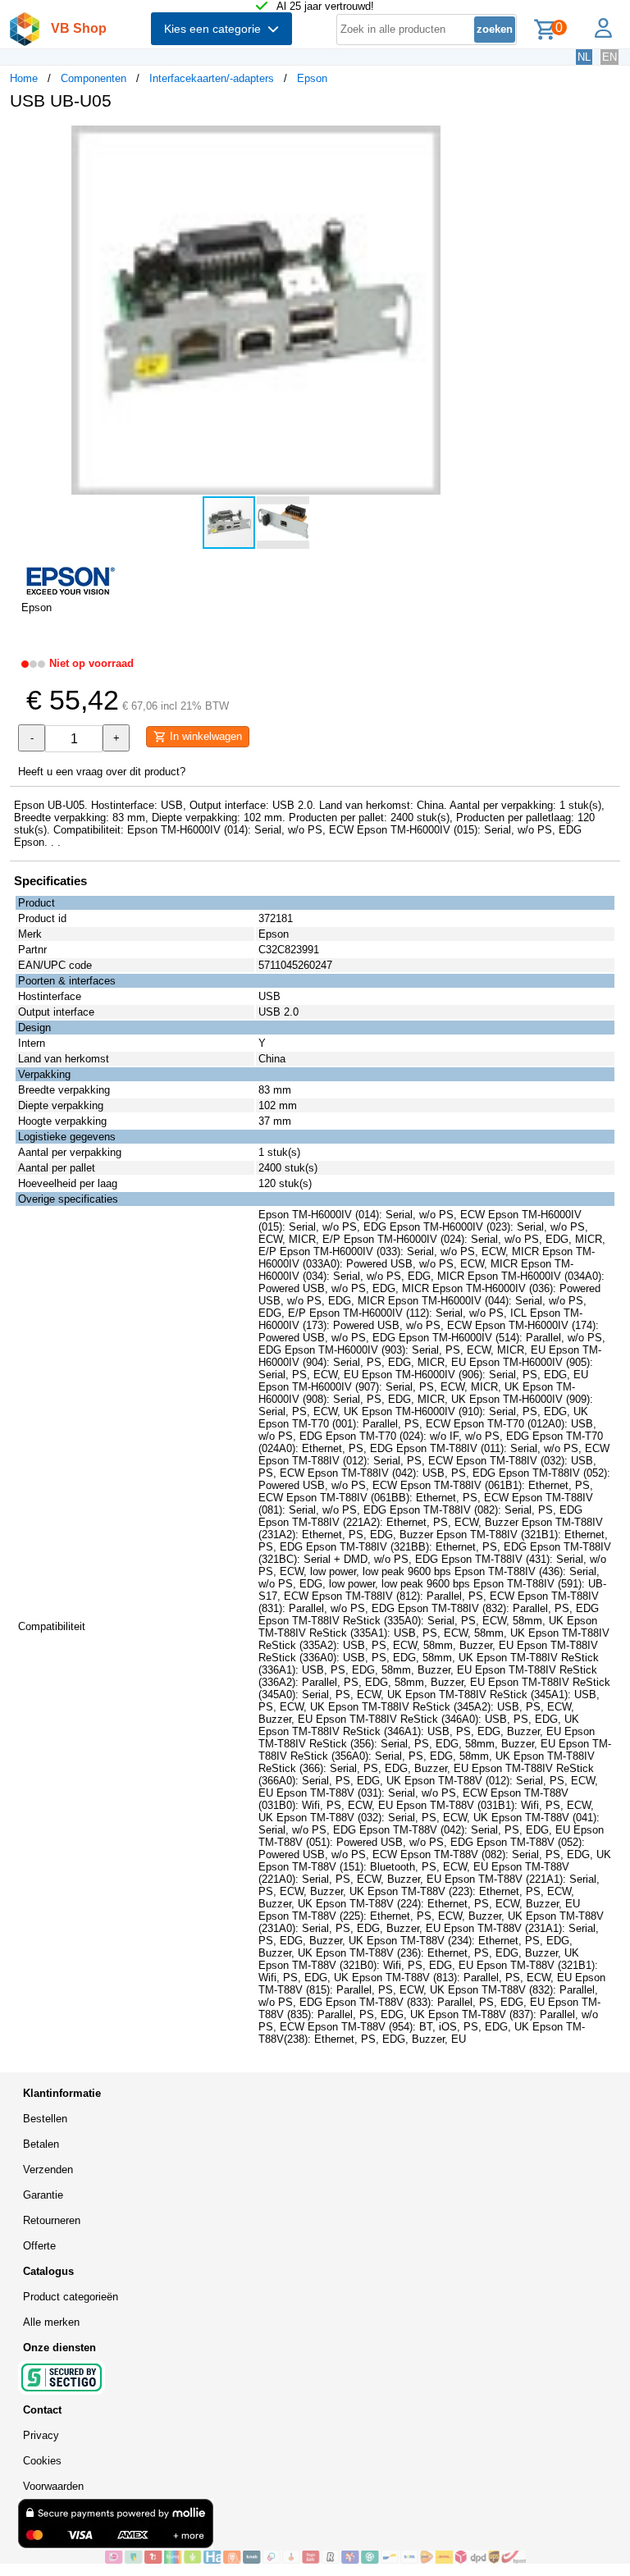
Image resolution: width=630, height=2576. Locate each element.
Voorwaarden (53, 2486)
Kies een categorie (216, 29)
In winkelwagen (204, 736)
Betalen (41, 2144)
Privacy (41, 2435)
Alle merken (51, 2322)
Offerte (39, 2246)
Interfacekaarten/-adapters (212, 78)
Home (24, 78)
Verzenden (48, 2170)
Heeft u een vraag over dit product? (102, 772)
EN (609, 57)
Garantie (43, 2195)
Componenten (94, 78)
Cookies (42, 2461)
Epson (312, 78)
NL (584, 57)
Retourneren (52, 2220)
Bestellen (45, 2119)
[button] (487, 140)
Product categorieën (71, 2297)
